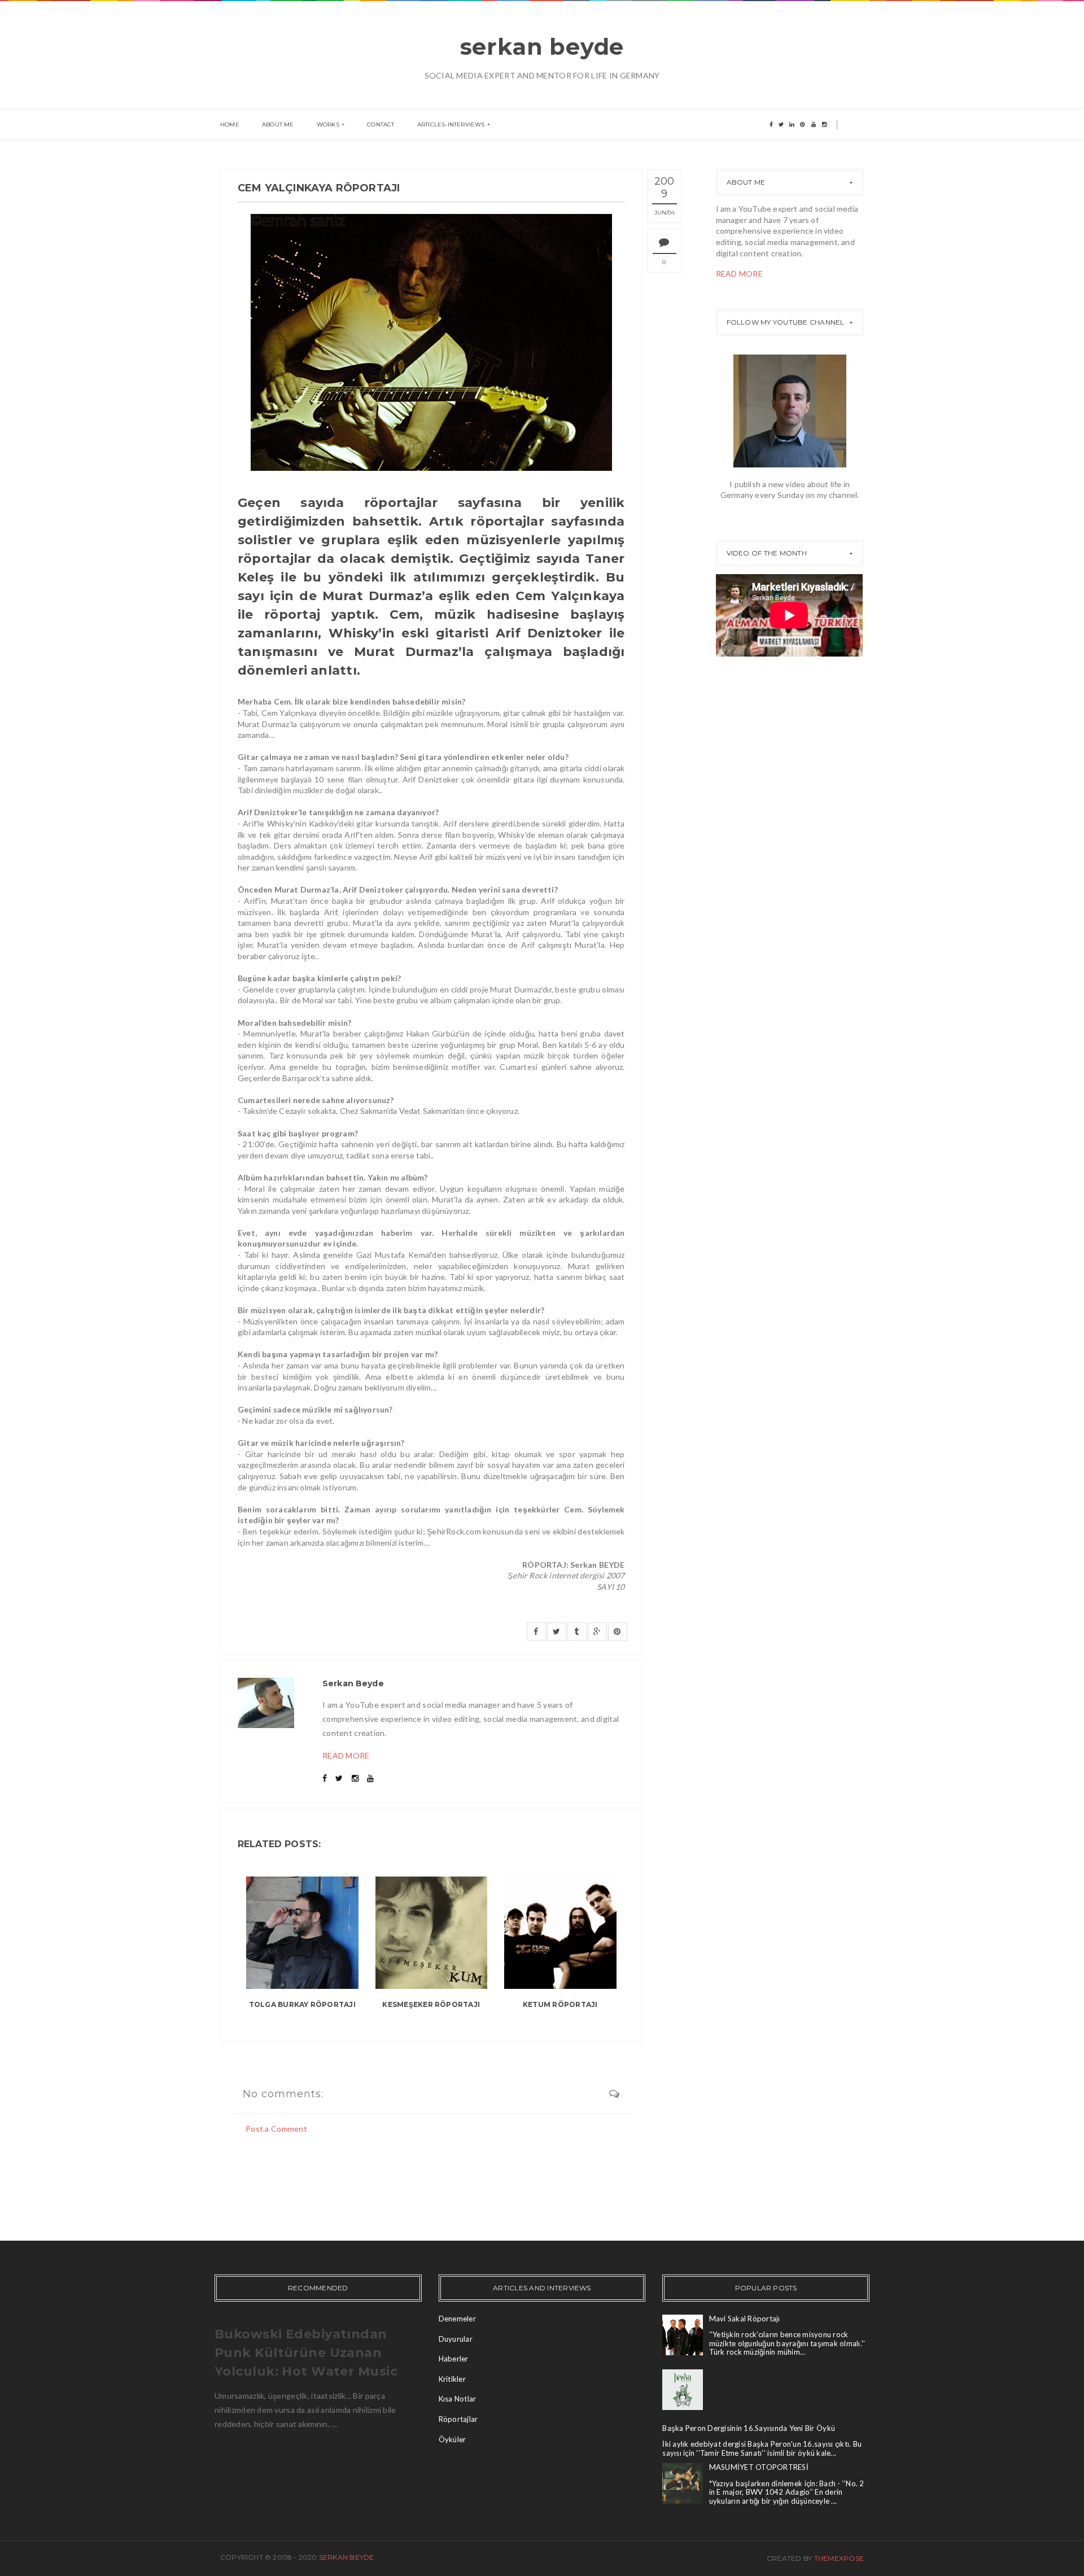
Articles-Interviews (451, 124)
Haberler (454, 2359)
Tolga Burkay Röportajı (302, 2004)
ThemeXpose (839, 2558)
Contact (381, 124)
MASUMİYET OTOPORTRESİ (759, 2467)
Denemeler (457, 2319)
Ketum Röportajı (560, 2004)
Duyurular (456, 2339)
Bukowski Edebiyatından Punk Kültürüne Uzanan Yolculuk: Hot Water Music (306, 2353)
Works (328, 124)
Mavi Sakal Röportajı (745, 2319)
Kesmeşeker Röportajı (431, 2004)
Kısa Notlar (458, 2399)
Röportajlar (458, 2419)
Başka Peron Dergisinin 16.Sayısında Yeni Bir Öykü (749, 2428)
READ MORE (346, 1755)
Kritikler (452, 2379)
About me (278, 124)
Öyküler (453, 2439)
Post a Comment (276, 2129)
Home (230, 124)
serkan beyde (542, 47)
